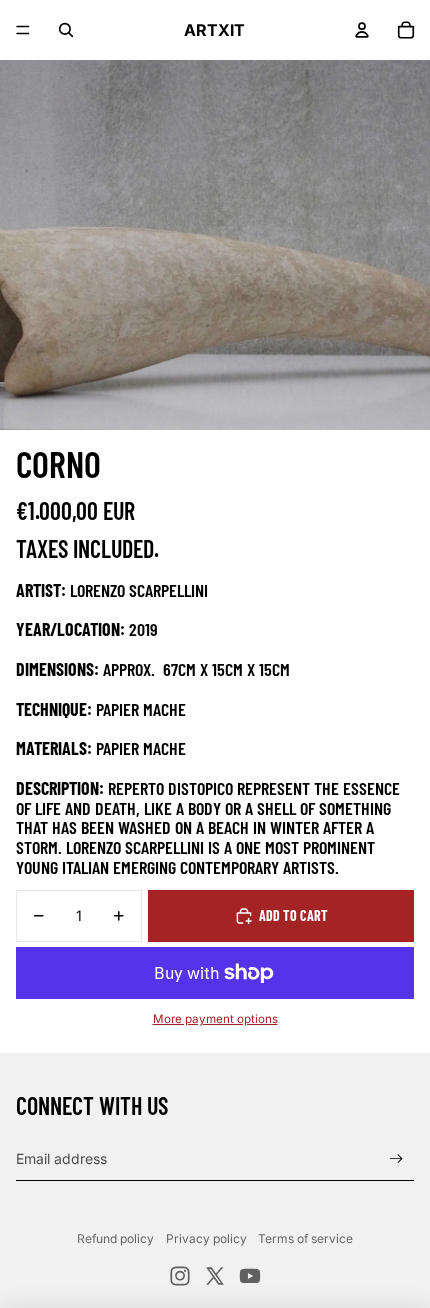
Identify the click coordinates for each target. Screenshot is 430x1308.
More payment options (215, 1019)
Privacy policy (206, 1238)
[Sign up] (396, 1158)
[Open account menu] (362, 30)
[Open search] (66, 30)
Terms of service (305, 1238)
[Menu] (23, 30)
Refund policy (115, 1238)
